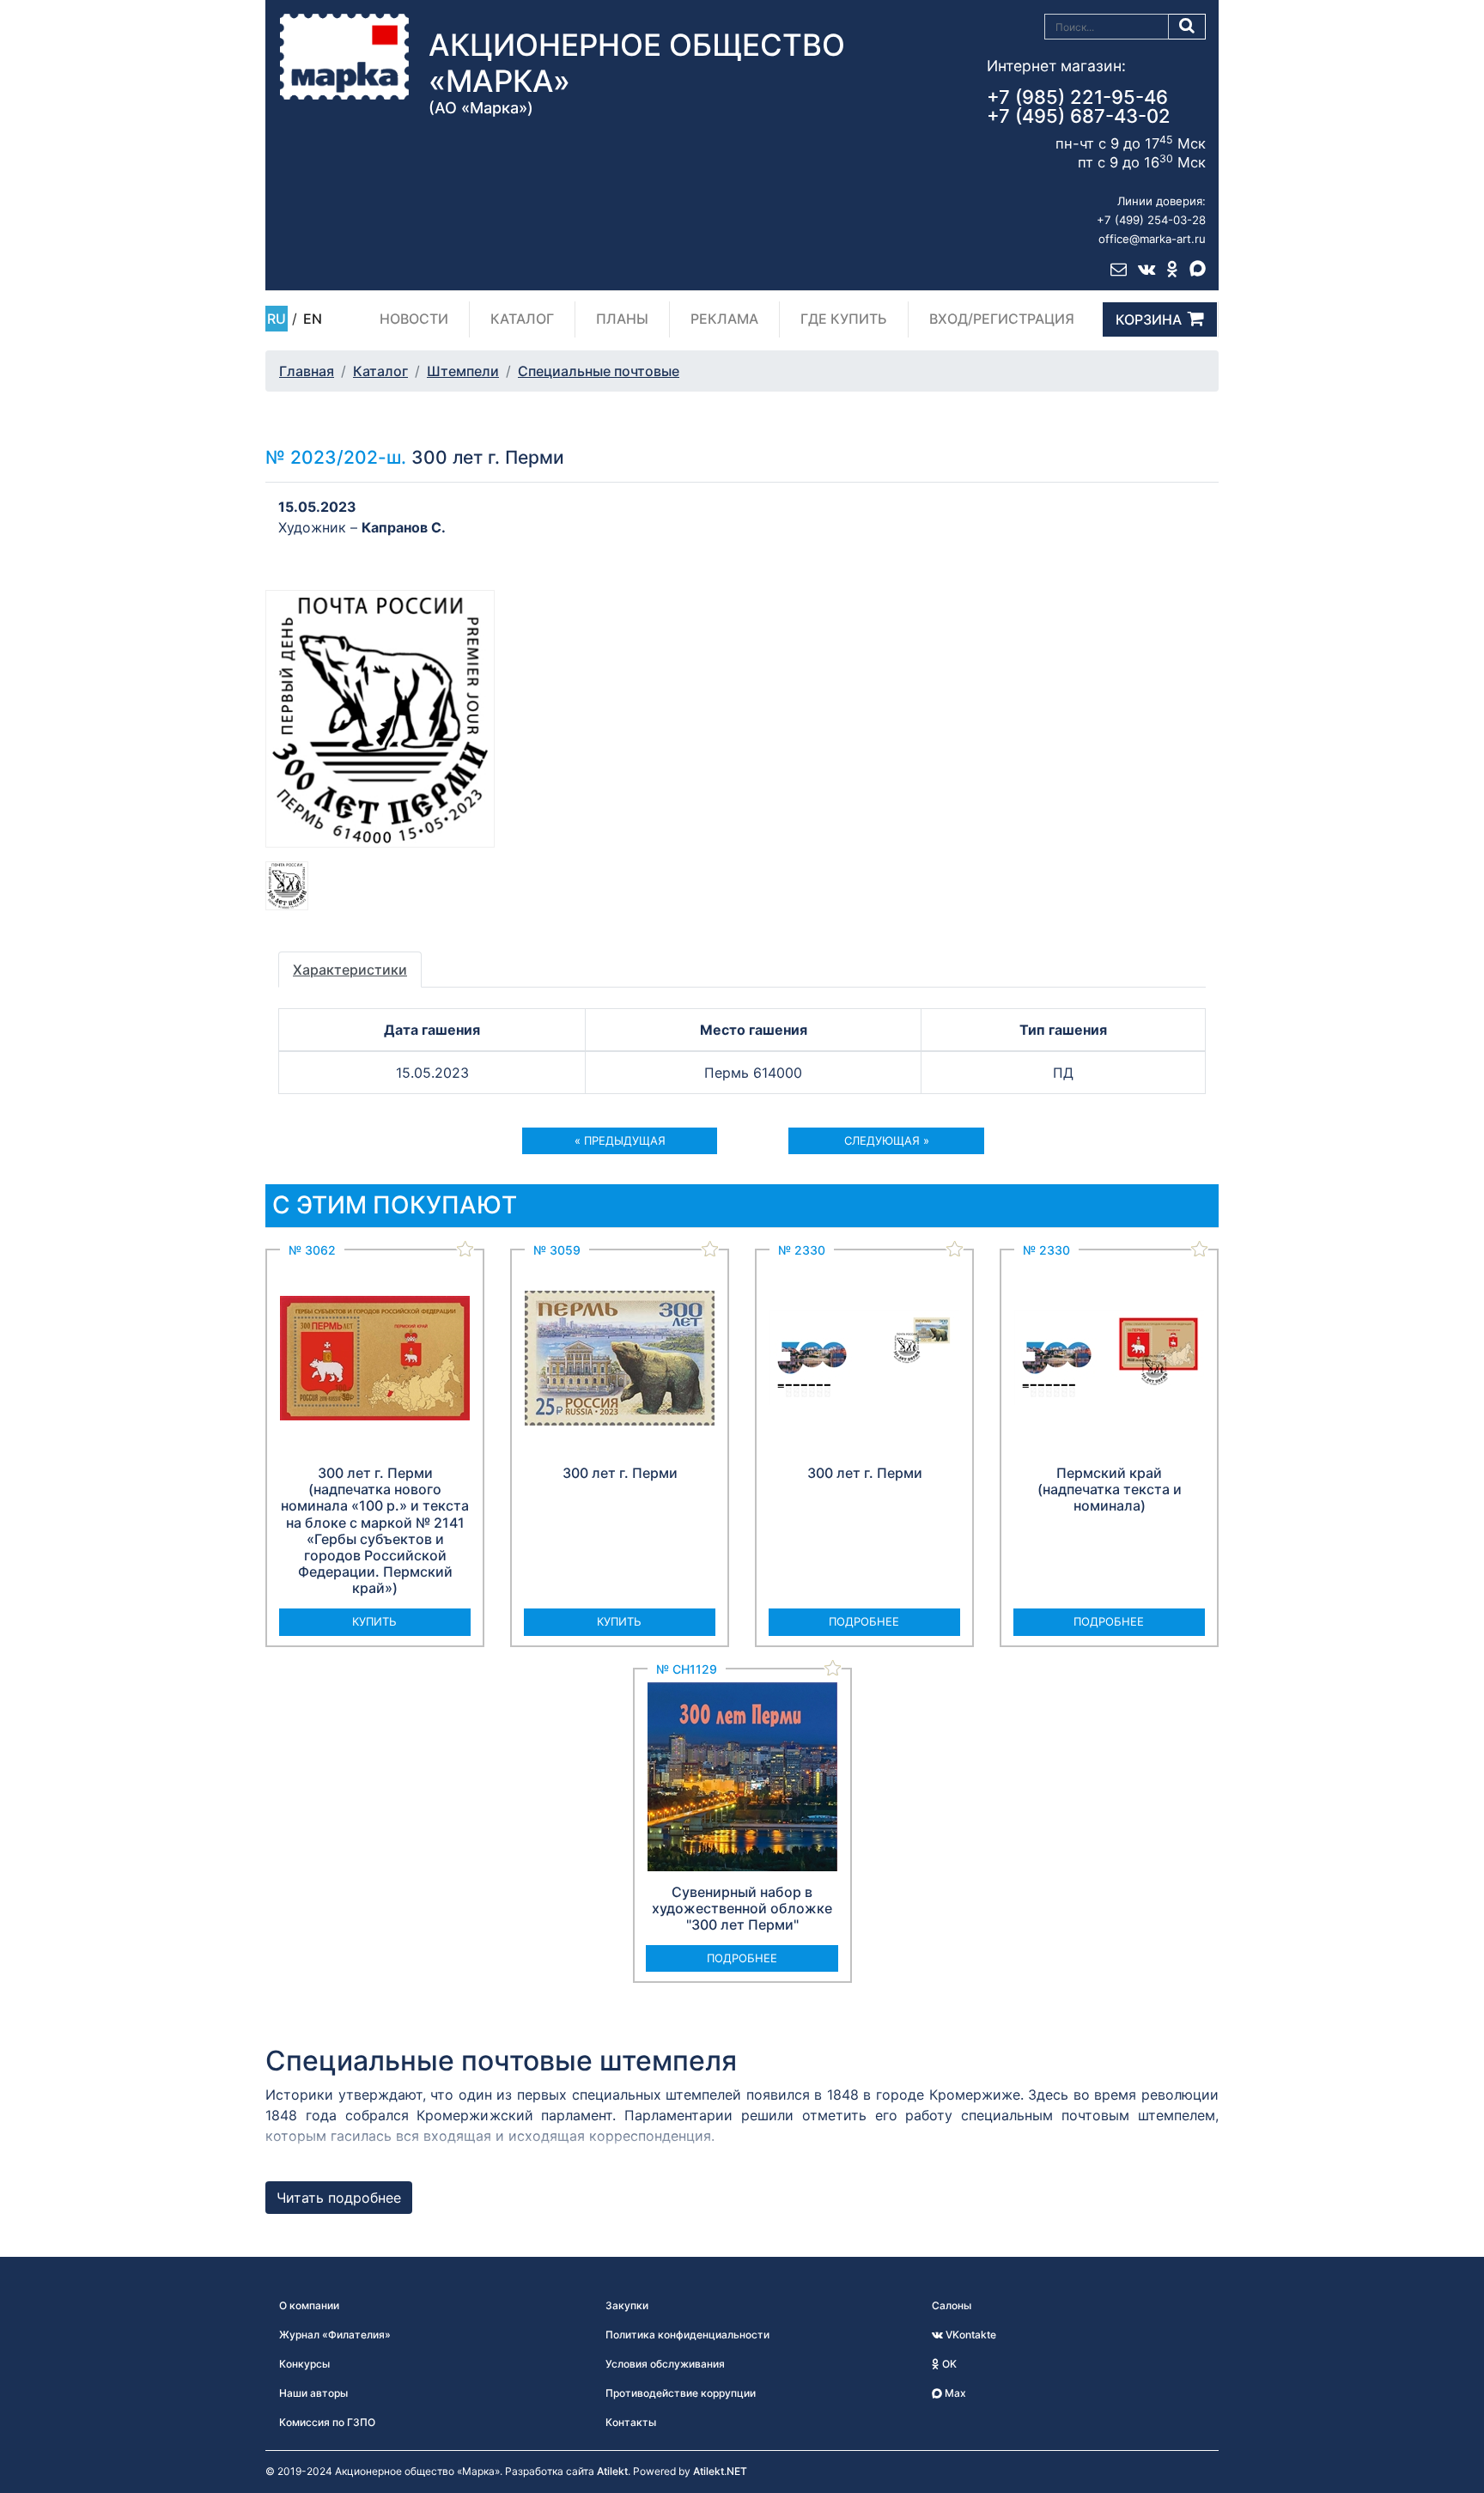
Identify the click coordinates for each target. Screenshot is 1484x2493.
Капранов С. (404, 527)
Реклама (724, 319)
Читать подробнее (339, 2198)
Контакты (631, 2422)
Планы (622, 319)
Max (954, 2393)
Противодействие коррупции (681, 2393)
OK (948, 2364)
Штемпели (463, 371)
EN (313, 319)
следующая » (887, 1140)
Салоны (952, 2305)
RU (277, 319)
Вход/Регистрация (1002, 319)
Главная (307, 371)
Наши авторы (313, 2393)
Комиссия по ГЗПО (327, 2422)
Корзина (1149, 319)
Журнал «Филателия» (335, 2335)
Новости (414, 319)
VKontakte (970, 2335)
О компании (309, 2305)
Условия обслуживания (665, 2364)
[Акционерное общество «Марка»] (344, 56)
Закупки (627, 2305)
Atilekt (612, 2471)
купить (374, 1621)
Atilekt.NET (720, 2471)
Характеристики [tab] (350, 970)
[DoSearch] (1187, 27)
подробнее (864, 1621)
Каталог (522, 319)
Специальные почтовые (599, 371)
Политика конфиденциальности (687, 2335)
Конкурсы (304, 2364)
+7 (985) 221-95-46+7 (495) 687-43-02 (1079, 106)
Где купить (844, 319)
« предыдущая (620, 1140)
